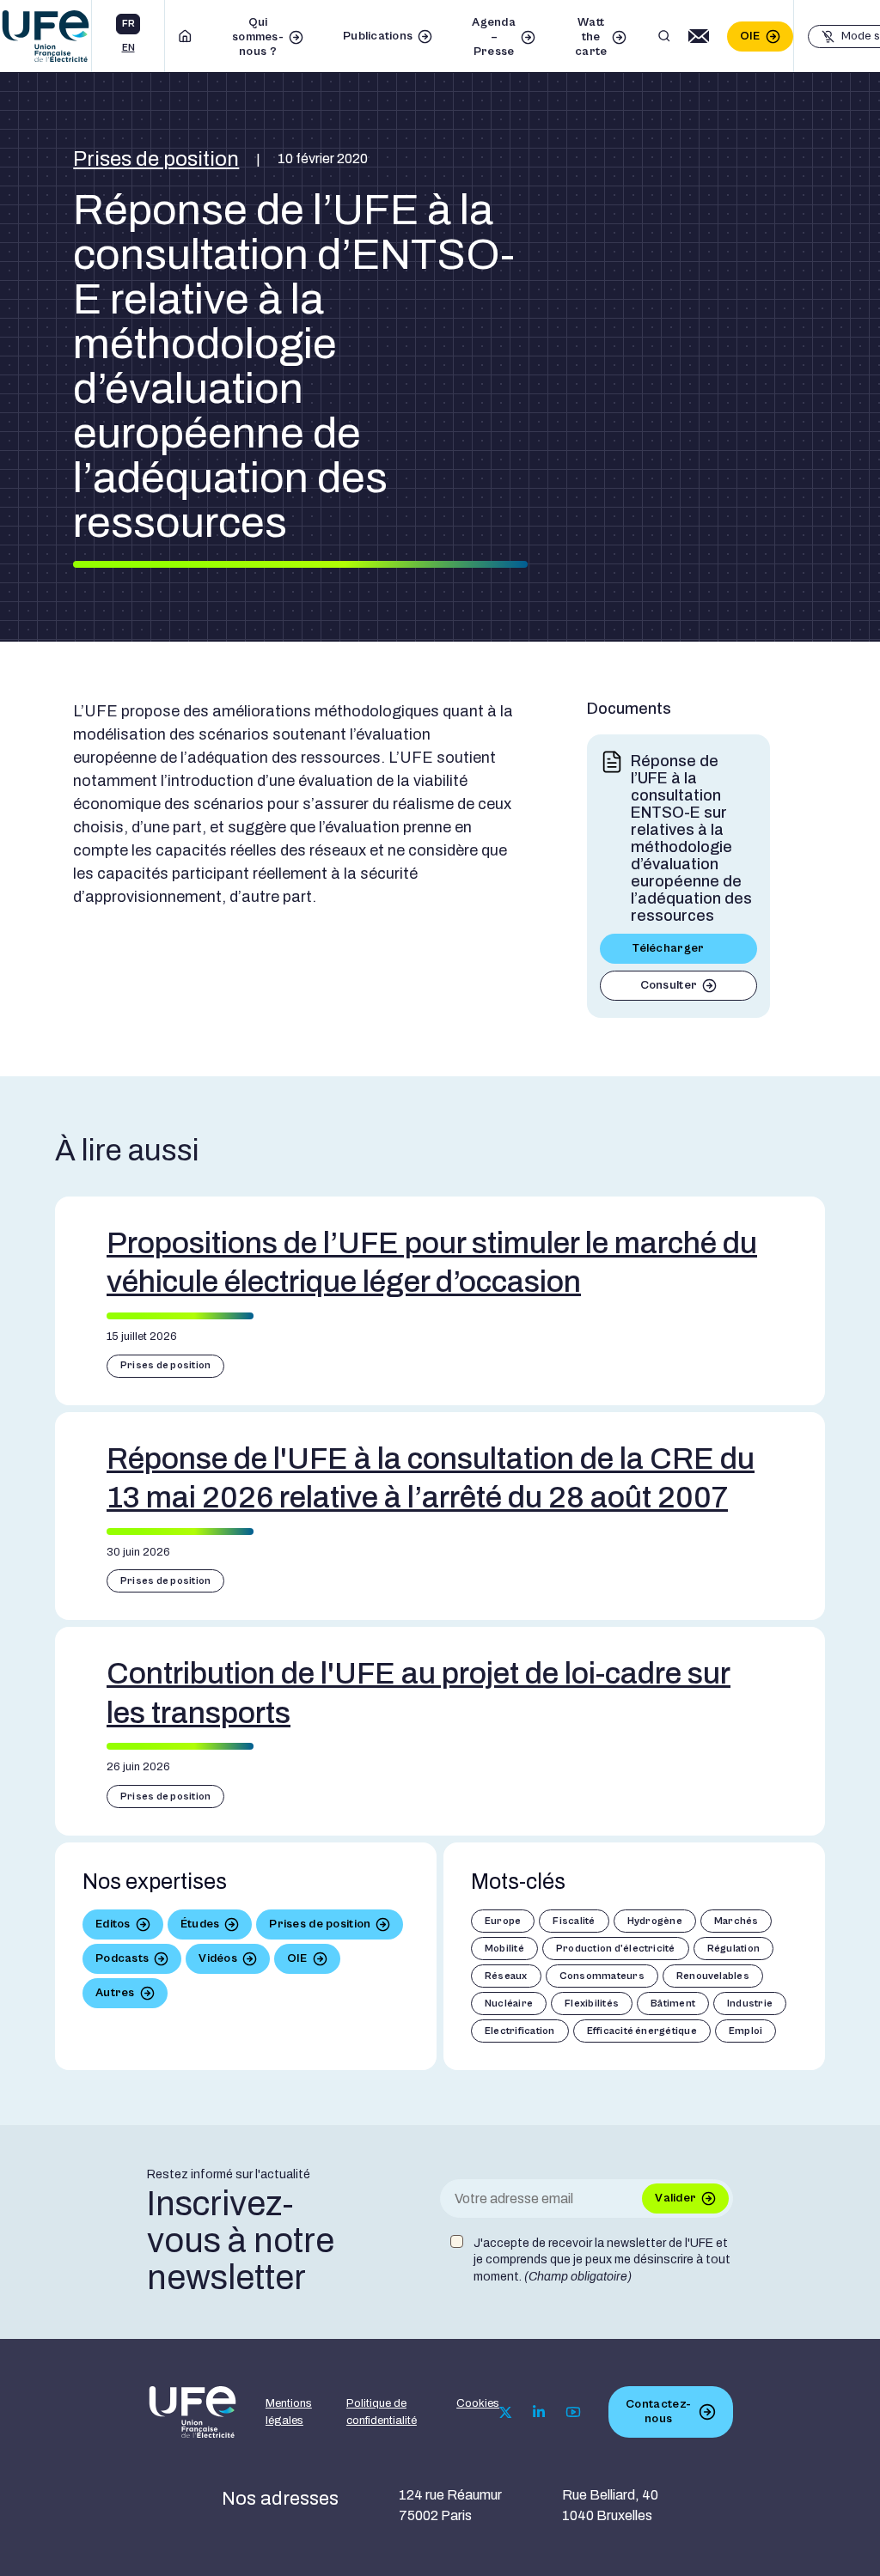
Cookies (478, 2403)
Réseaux (506, 1976)
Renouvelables (713, 1976)
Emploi (746, 2031)
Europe (503, 1921)
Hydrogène (655, 1921)
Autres (115, 1993)
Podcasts (122, 1958)
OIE (750, 36)
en (128, 48)
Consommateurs (602, 1976)
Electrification (520, 2031)
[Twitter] (506, 2412)
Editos (113, 1924)
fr (128, 24)
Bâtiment (673, 2004)
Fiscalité (574, 1921)
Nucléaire (509, 2004)
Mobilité (504, 1949)
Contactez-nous (658, 2412)
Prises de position (156, 159)
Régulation (733, 1949)
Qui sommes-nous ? (258, 37)
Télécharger (668, 948)
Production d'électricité (616, 1949)
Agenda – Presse (494, 37)
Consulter (669, 985)
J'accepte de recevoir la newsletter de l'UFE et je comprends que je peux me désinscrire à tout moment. (602, 2260)
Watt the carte (591, 37)
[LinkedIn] (539, 2412)
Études (200, 1924)
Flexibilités (592, 2004)
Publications (378, 36)
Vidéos (218, 1958)
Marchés (736, 1921)
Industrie (750, 2004)
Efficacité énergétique (642, 2031)
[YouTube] (573, 2412)
